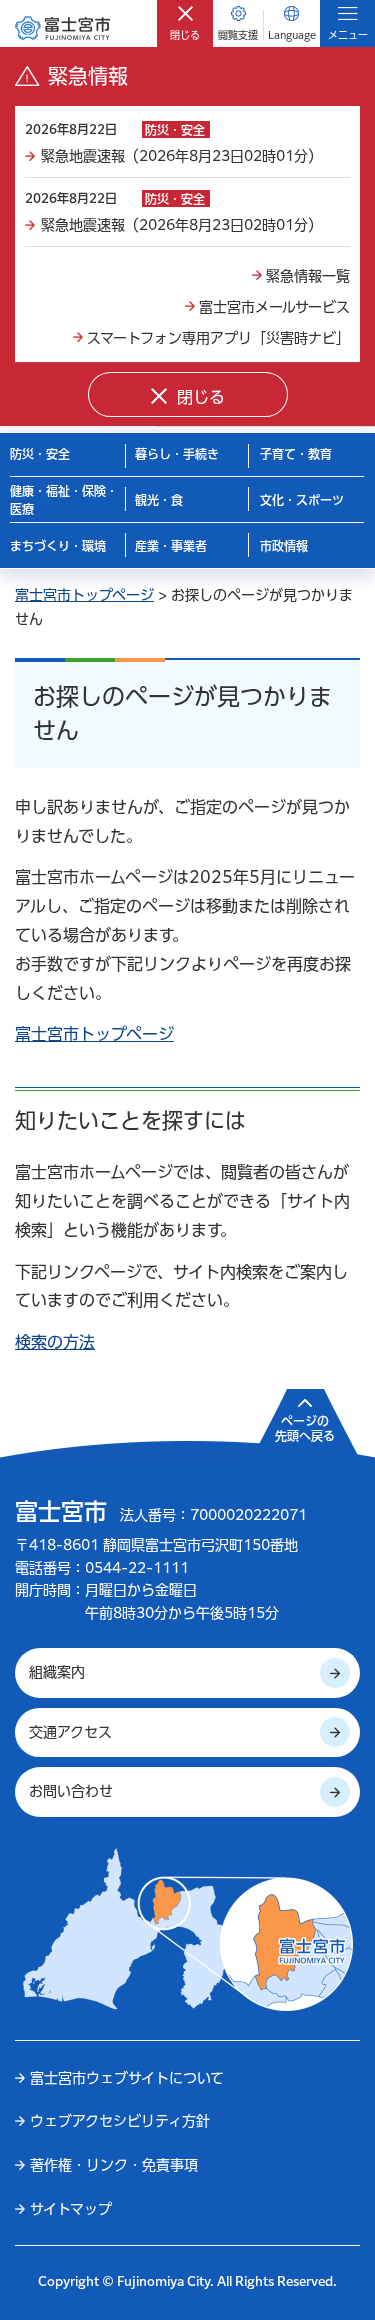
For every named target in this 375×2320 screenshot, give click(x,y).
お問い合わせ (71, 1791)
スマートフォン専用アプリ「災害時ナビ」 (218, 338)
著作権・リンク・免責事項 (114, 2165)
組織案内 (57, 1672)
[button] (185, 23)
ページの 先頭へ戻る (305, 1429)
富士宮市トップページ (84, 595)
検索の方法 (55, 1342)
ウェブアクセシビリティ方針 (120, 2121)
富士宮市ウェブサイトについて (127, 2078)
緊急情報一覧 (308, 276)
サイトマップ (71, 2209)
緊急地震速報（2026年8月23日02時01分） (181, 156)
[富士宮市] (62, 27)
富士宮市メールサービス (274, 307)
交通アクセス (70, 1732)
